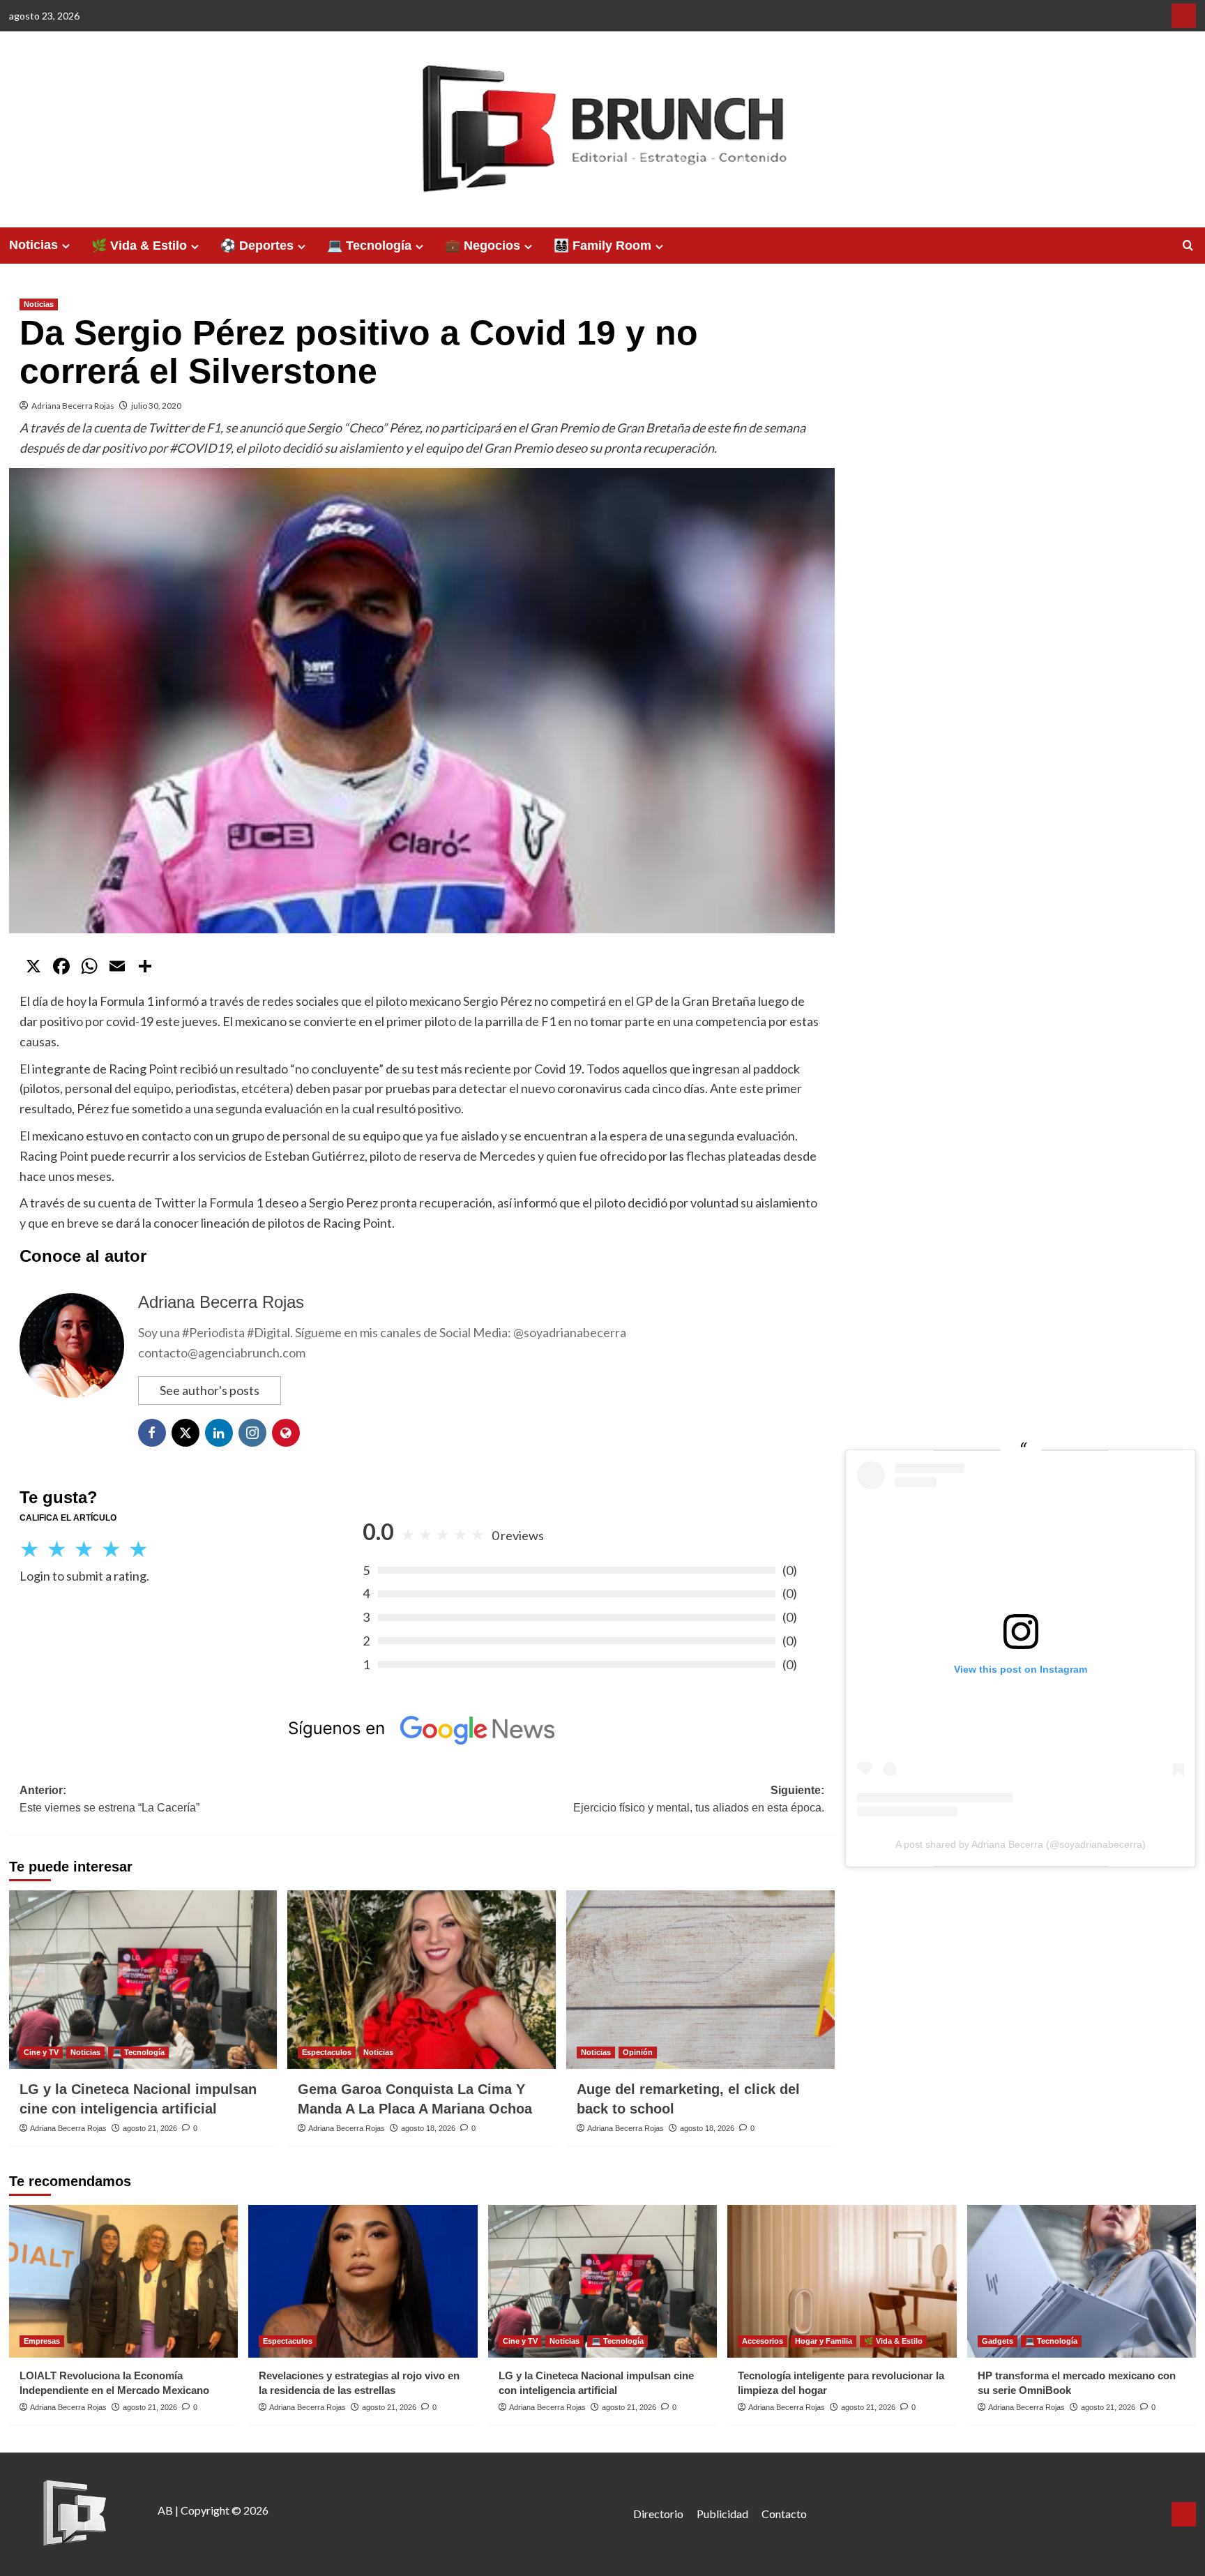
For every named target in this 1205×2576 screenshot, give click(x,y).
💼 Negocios (483, 246)
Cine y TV (41, 2052)
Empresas (42, 2341)
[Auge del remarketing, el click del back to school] (700, 1980)
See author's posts (210, 1390)
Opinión (638, 2052)
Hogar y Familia (824, 2341)
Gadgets (998, 2341)
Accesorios (763, 2341)
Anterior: (109, 1799)
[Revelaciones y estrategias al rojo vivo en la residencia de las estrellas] (363, 2281)
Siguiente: (699, 1799)
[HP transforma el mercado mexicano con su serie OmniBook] (1082, 2281)
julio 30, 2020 (156, 406)
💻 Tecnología (369, 246)
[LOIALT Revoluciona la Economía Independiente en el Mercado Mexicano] (124, 2281)
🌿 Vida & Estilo (139, 246)
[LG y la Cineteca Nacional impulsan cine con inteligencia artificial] (143, 1980)
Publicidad (722, 2514)
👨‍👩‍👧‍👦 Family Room (602, 246)
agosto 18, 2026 (428, 2128)
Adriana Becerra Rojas (73, 406)
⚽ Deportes (257, 246)
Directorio (658, 2514)
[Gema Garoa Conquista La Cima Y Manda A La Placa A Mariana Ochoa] (422, 1980)
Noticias (33, 245)
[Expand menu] (66, 246)
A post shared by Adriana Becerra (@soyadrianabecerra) (1021, 1844)
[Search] (1188, 246)
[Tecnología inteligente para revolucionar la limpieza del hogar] (842, 2281)
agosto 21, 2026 (150, 2128)
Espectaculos (327, 2052)
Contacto (784, 2514)
